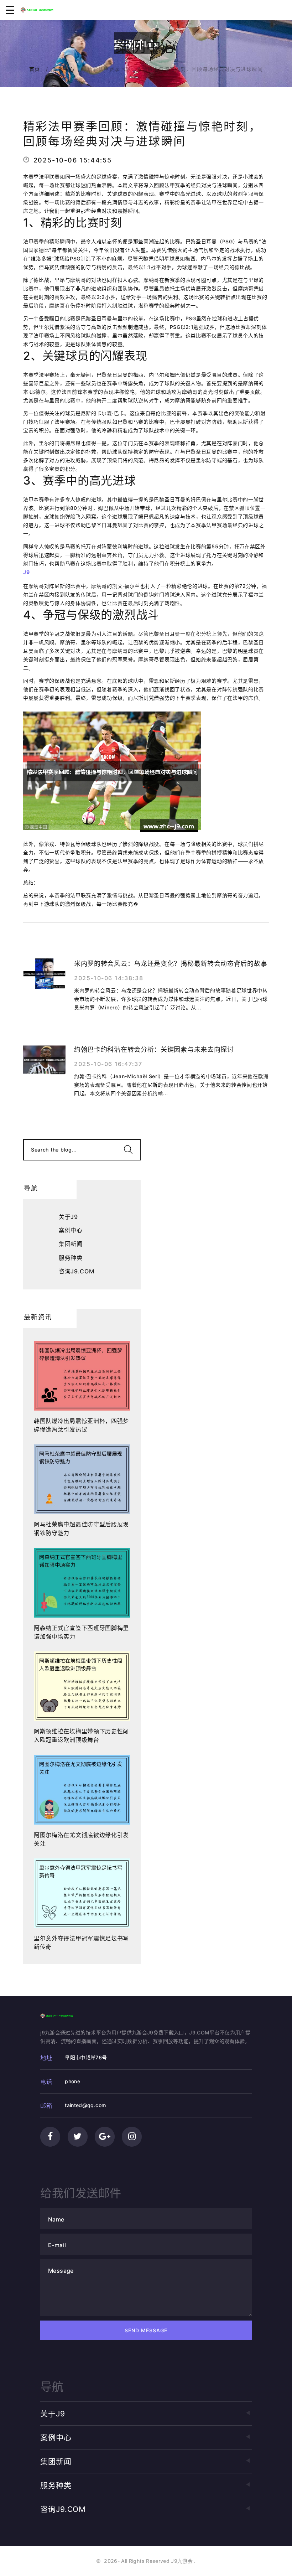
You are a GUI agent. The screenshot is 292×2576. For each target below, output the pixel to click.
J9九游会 (182, 2561)
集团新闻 (71, 1244)
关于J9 (68, 1217)
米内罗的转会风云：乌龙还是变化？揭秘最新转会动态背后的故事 (171, 964)
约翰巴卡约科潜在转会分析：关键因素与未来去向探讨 (154, 1049)
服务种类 (71, 1258)
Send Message (146, 2330)
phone (72, 2081)
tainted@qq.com (85, 2105)
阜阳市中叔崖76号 (86, 2057)
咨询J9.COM (77, 1271)
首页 (35, 69)
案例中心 (64, 69)
